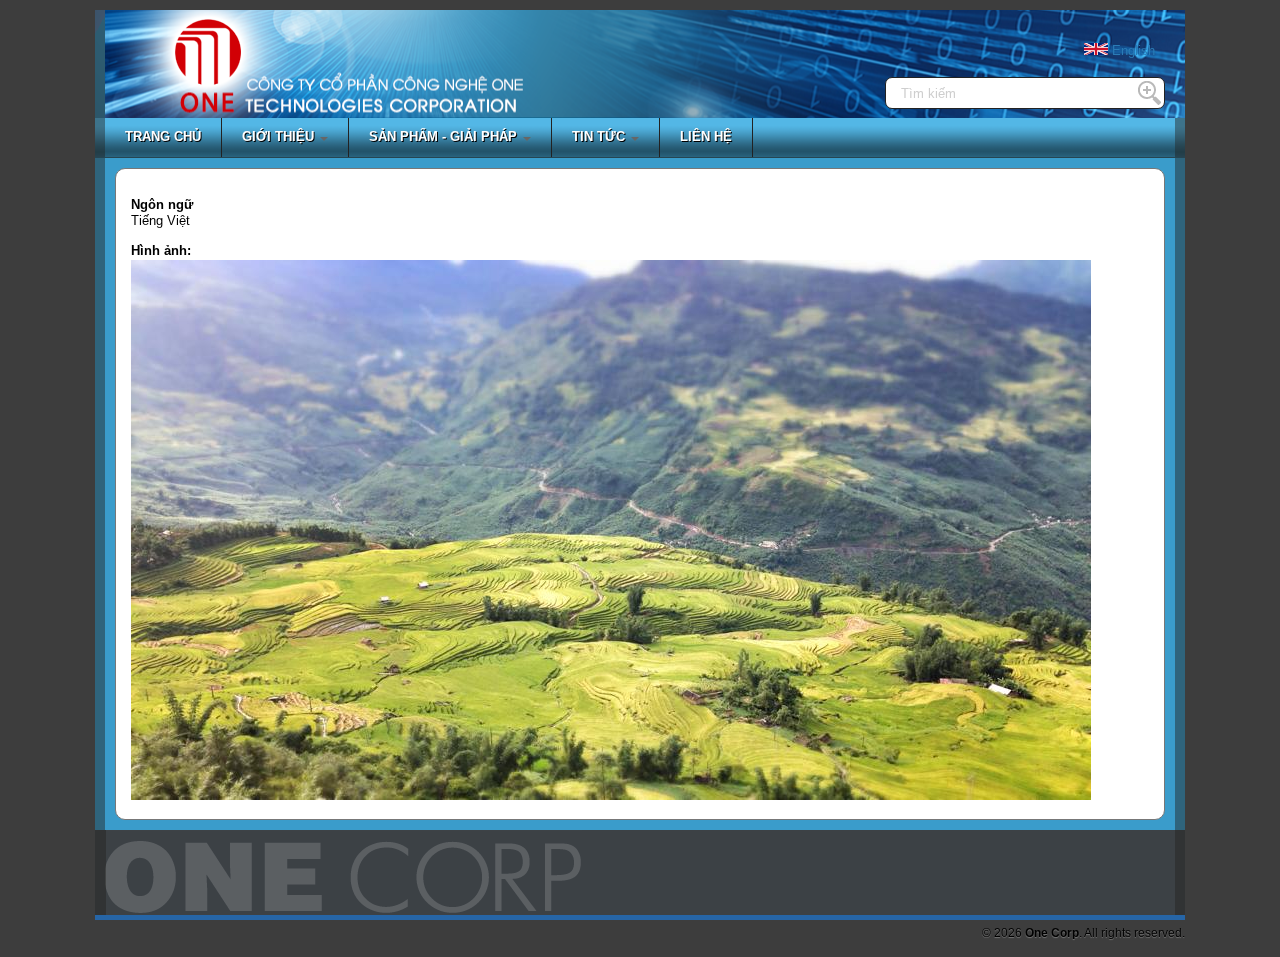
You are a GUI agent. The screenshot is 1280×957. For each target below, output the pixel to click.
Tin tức (600, 136)
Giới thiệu (280, 136)
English (1131, 50)
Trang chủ (163, 136)
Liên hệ (706, 136)
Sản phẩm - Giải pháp (445, 136)
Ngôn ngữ (162, 204)
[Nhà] (208, 80)
